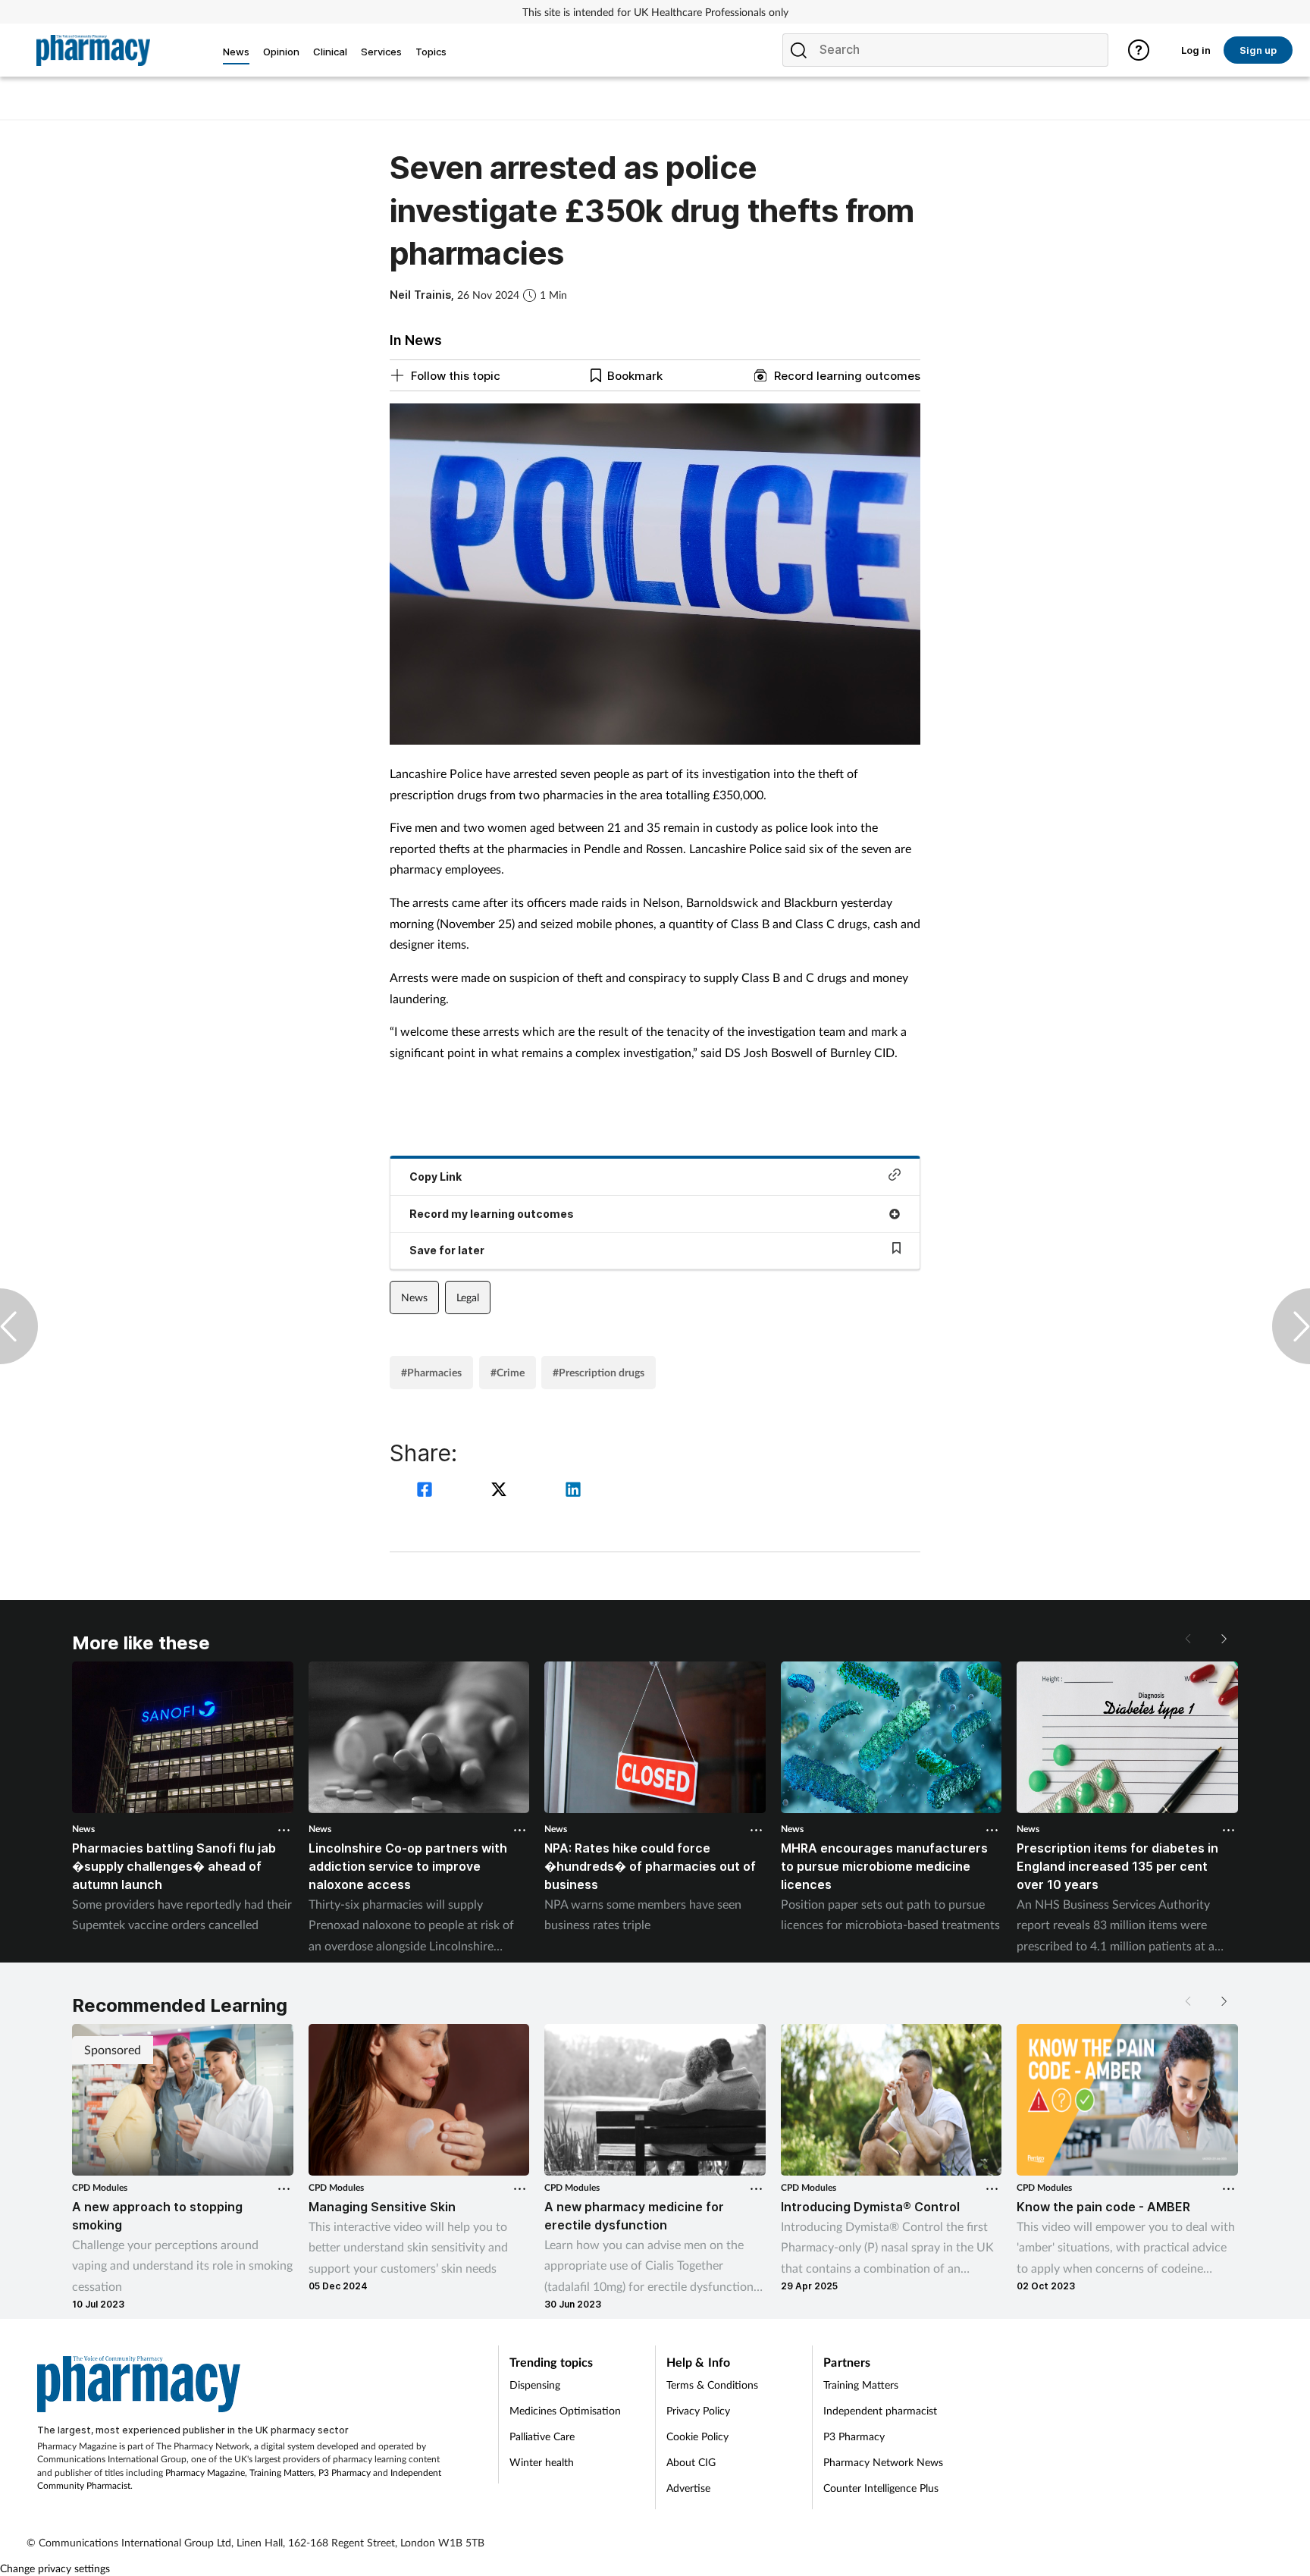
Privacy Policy (698, 2410)
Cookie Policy (697, 2436)
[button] (1223, 1639)
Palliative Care (542, 2436)
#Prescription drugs (599, 1372)
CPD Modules (100, 2187)
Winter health (542, 2462)
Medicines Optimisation (565, 2410)
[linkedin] (573, 1491)
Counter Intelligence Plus (881, 2488)
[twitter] (501, 1491)
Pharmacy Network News (883, 2462)
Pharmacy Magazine (205, 2472)
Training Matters (282, 2472)
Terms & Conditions (712, 2385)
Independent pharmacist (880, 2410)
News (414, 1297)
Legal (468, 1297)
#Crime (508, 1372)
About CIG (691, 2462)
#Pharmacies (431, 1372)
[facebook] (427, 1491)
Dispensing (535, 2385)
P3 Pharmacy (345, 2472)
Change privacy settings (55, 2568)
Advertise (688, 2488)
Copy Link (436, 1177)
